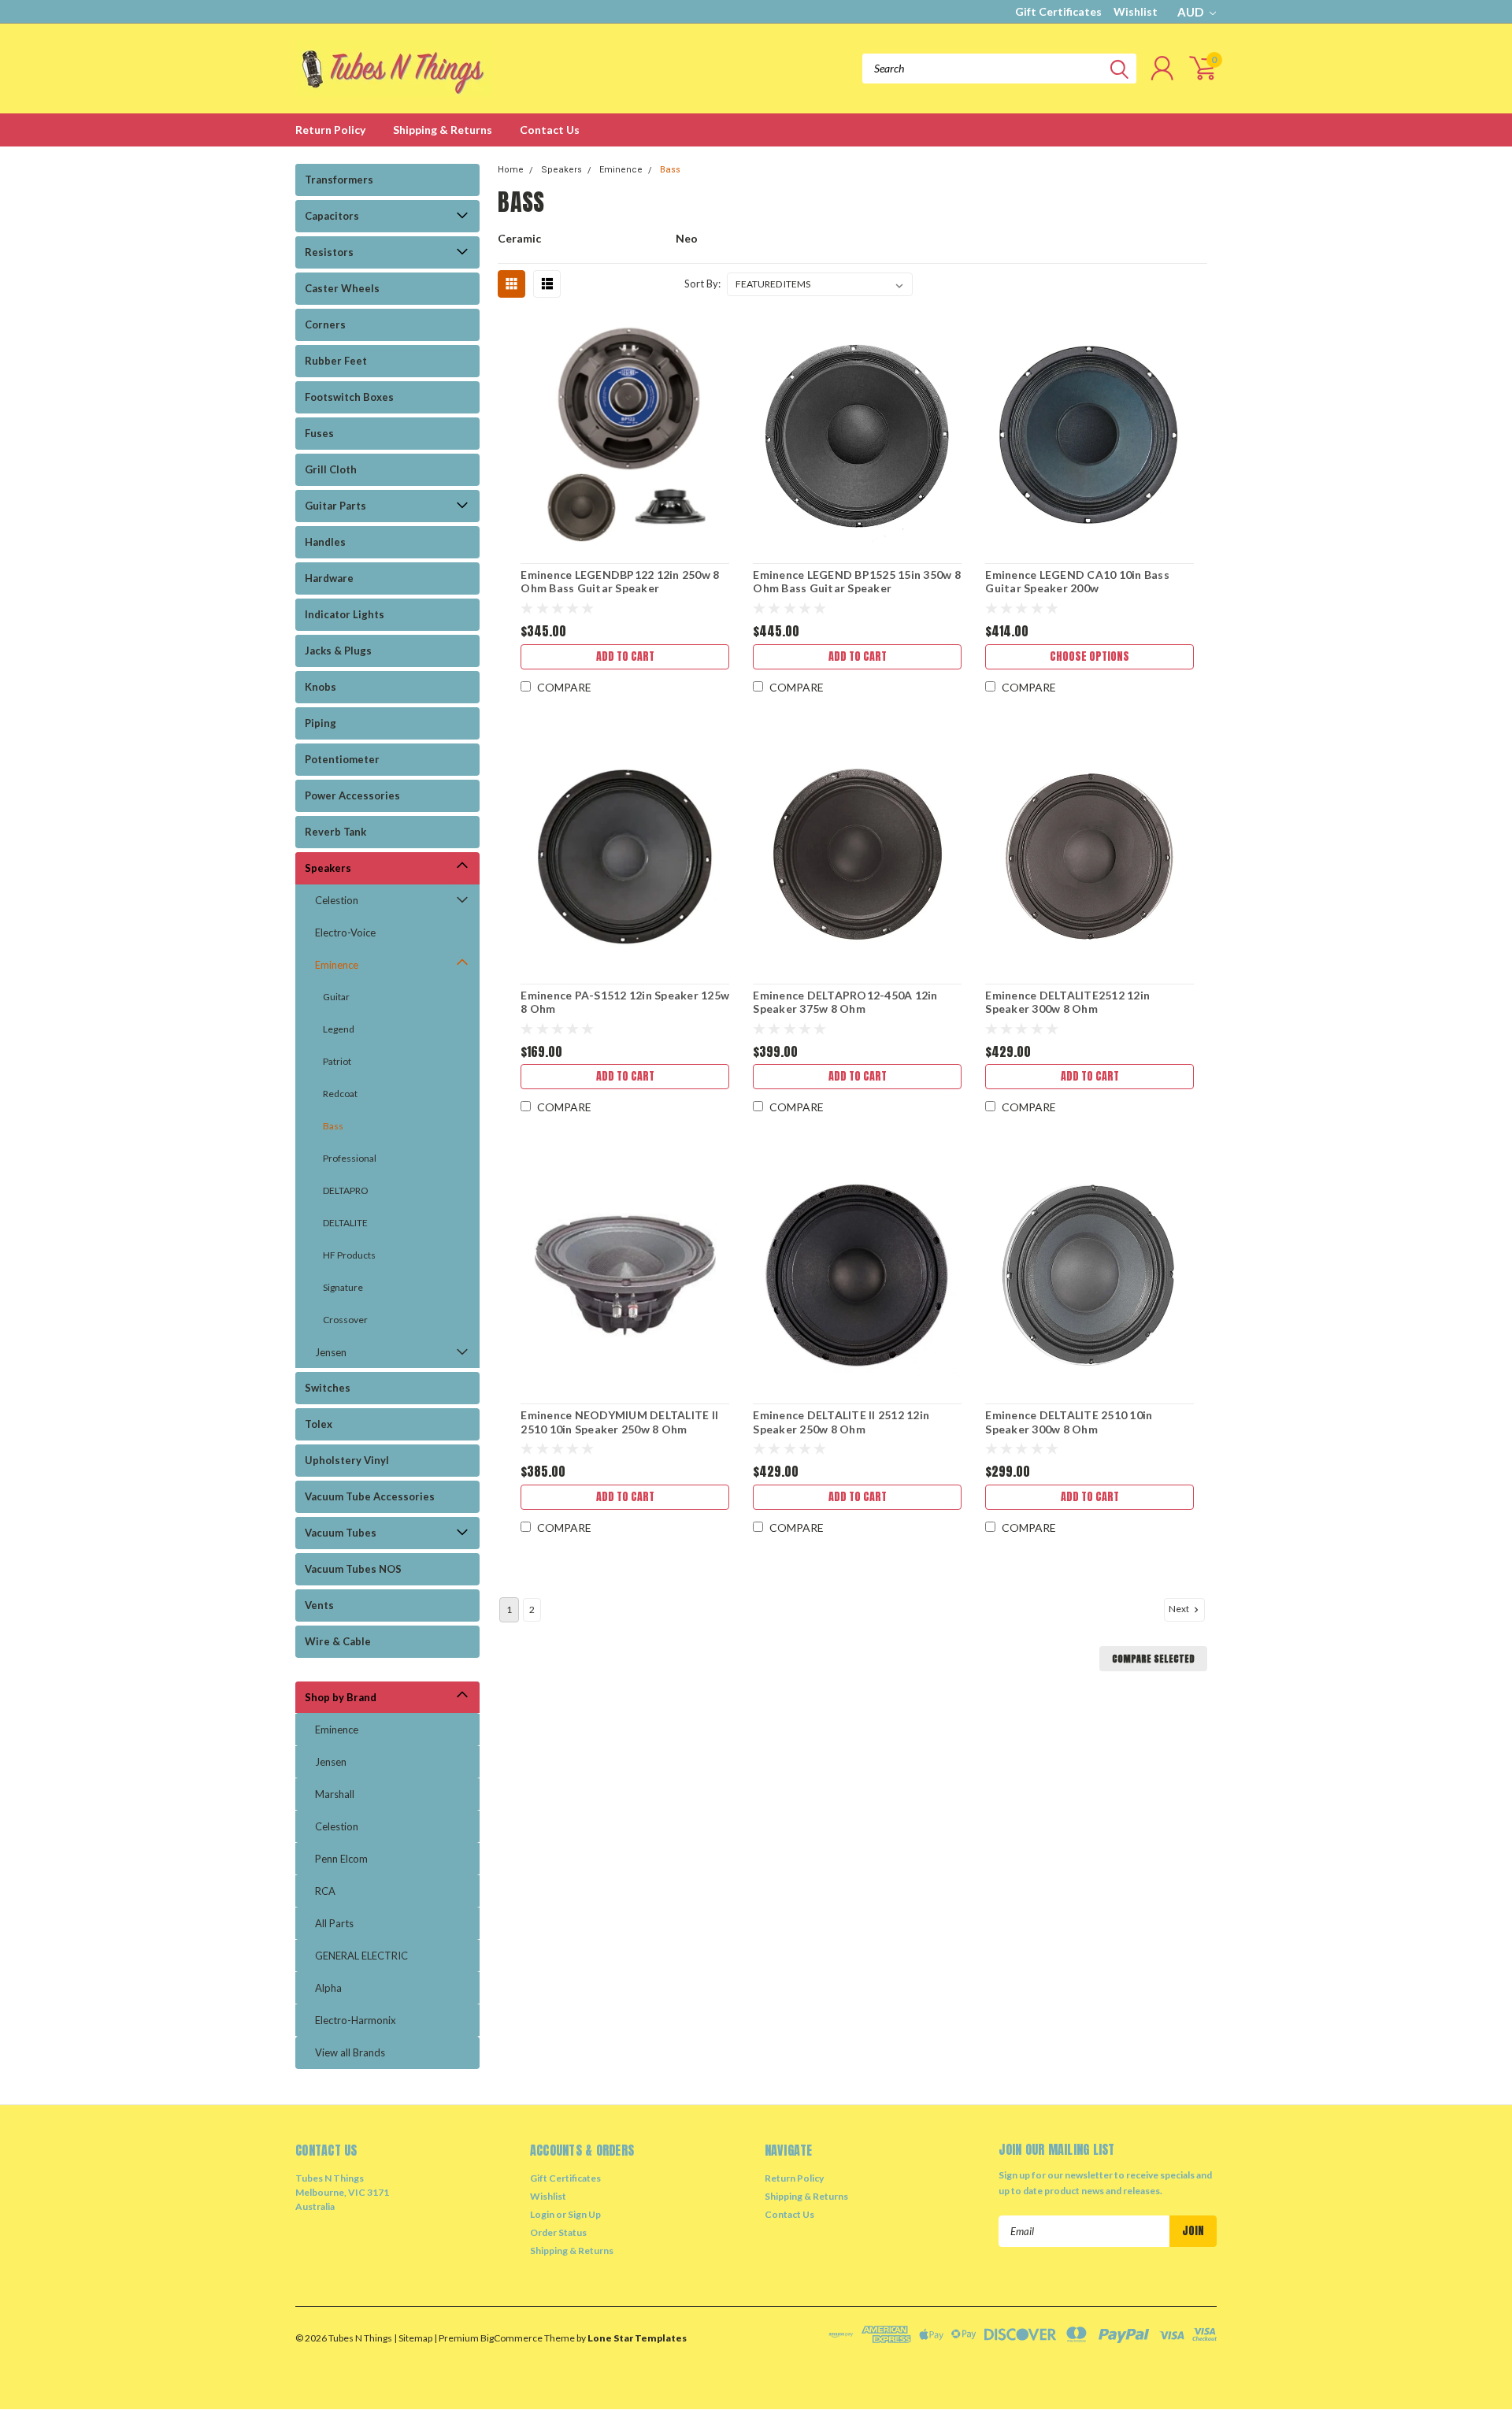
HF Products (349, 1255)
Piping (321, 723)
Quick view (625, 436)
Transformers (339, 180)
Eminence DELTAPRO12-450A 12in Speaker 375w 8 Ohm (845, 1002)
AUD (1191, 12)
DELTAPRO (346, 1190)
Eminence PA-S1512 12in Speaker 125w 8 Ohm (625, 1002)
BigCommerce (511, 2338)
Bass (333, 1126)
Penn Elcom (341, 1859)
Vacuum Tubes (341, 1533)
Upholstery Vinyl (347, 1460)
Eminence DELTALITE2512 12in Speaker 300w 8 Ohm (1067, 1002)
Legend (339, 1029)
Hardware (329, 578)
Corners (325, 324)
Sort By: (702, 284)
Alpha (328, 1988)
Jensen (331, 1352)
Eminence (337, 965)
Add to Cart (625, 656)
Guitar (336, 997)
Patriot (337, 1061)
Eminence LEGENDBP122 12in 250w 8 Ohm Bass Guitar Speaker (620, 582)
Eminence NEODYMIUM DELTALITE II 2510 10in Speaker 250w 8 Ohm (619, 1422)
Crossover (345, 1320)
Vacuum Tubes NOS (353, 1569)
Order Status (558, 2232)
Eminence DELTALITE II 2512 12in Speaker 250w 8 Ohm (841, 1422)
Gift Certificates (1058, 11)
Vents (319, 1605)
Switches (328, 1388)
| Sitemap (413, 2338)
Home (511, 170)
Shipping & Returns (443, 130)
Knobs (321, 687)
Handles (325, 542)
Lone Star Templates (637, 2338)
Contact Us (550, 130)
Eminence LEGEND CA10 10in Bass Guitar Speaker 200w (1077, 582)
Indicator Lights (345, 614)
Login (542, 2214)
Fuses (319, 433)
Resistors (329, 252)
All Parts (334, 1923)
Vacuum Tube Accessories (370, 1496)
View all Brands (350, 2052)
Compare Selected (1153, 1659)
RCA (325, 1891)
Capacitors (332, 216)
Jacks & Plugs (338, 651)
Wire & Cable (338, 1641)
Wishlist (1136, 11)
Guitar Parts (335, 506)
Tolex (319, 1424)
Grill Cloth (331, 469)
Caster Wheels (342, 288)
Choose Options (1090, 656)
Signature (343, 1287)
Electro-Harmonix (356, 2020)
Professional (350, 1158)
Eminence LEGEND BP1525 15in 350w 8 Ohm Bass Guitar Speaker (857, 582)
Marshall (335, 1794)
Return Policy (330, 130)
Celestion (337, 900)
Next (1180, 1609)
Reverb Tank (335, 832)
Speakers (328, 868)
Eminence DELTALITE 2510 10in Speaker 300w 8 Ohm (1069, 1422)
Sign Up (584, 2214)
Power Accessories (352, 795)
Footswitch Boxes (349, 397)
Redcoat (340, 1094)
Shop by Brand (341, 1697)
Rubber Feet (336, 361)
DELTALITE (345, 1223)
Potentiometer (342, 759)
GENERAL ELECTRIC (361, 1956)
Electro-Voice (345, 932)
